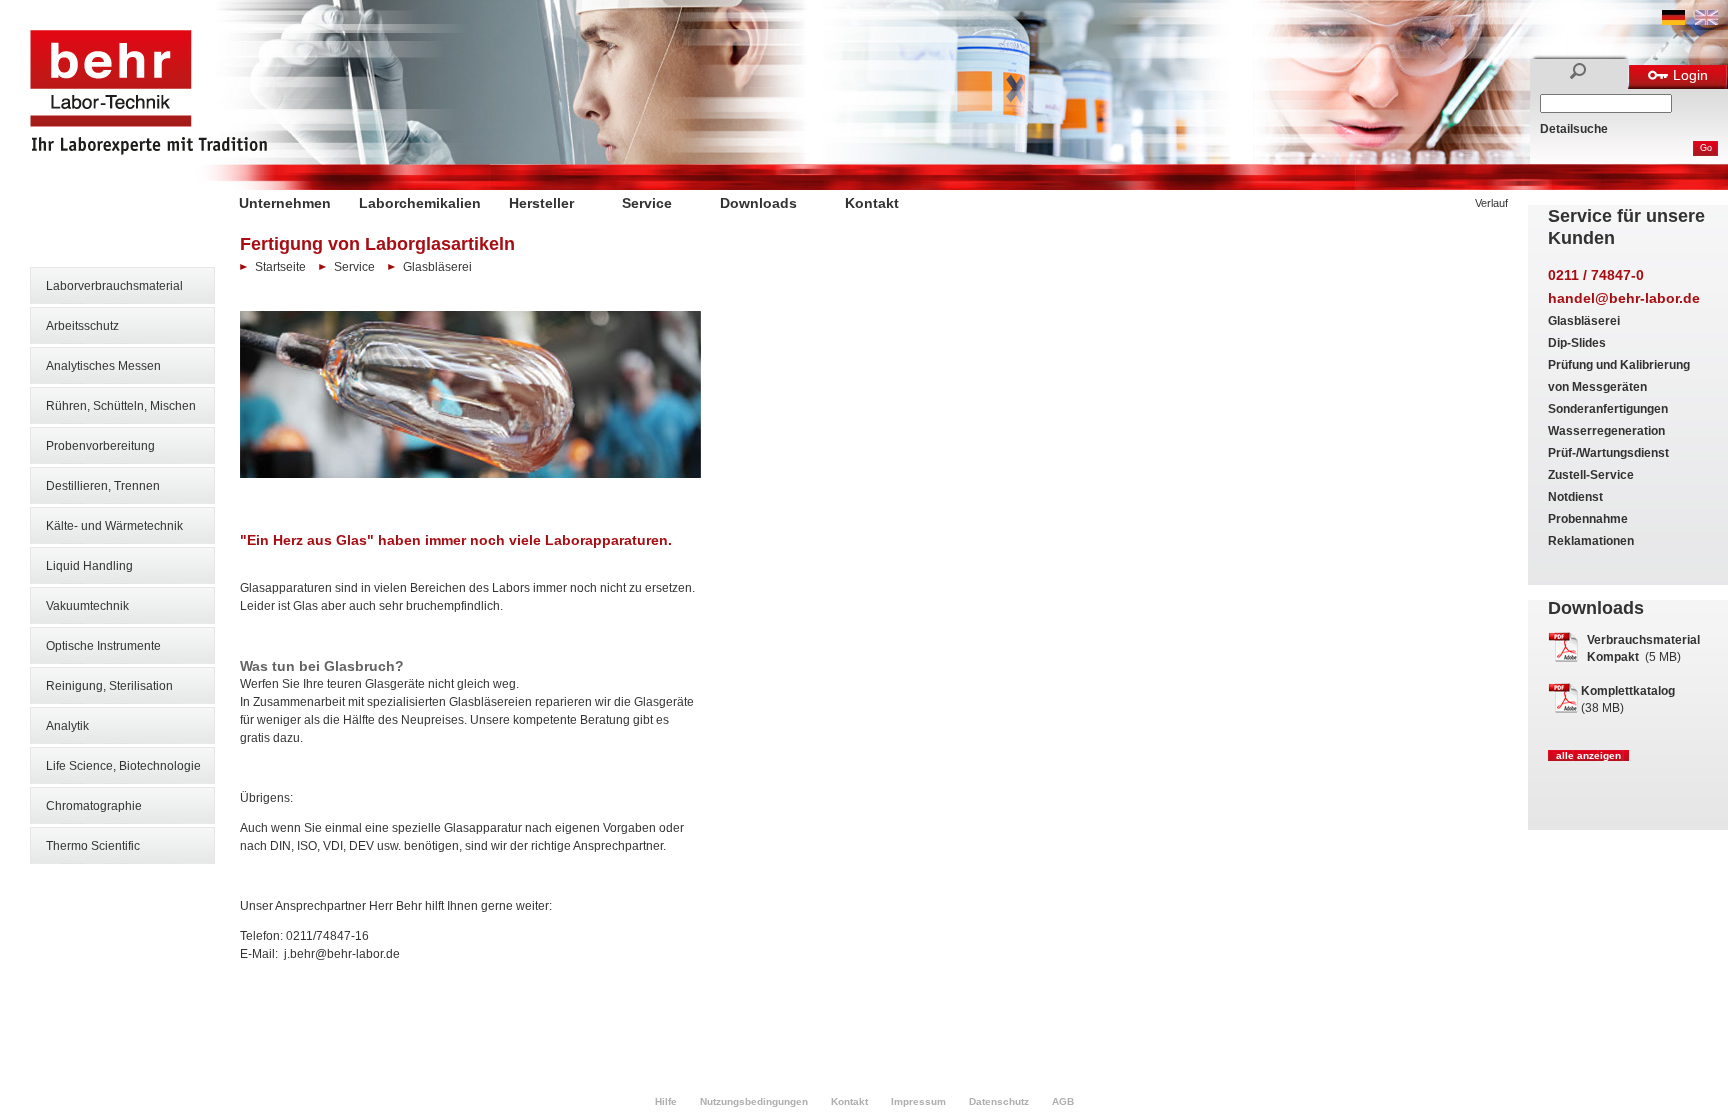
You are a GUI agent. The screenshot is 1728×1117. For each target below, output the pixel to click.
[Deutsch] (1673, 21)
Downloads (758, 203)
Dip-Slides (1577, 343)
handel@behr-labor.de (1624, 298)
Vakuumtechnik (87, 606)
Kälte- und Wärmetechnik (114, 526)
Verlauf (1491, 203)
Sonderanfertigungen (1608, 409)
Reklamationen (1591, 541)
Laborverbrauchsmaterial (114, 286)
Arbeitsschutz (82, 326)
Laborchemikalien (420, 203)
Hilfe (666, 1101)
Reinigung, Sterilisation (109, 686)
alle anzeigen (1588, 755)
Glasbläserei (1584, 321)
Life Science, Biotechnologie (123, 766)
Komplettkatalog (1628, 691)
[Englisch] (1706, 21)
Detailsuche (1574, 129)
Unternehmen (285, 203)
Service (647, 203)
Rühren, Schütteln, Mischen (121, 406)
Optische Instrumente (103, 646)
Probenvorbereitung (100, 446)
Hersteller (541, 203)
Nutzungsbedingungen (754, 1101)
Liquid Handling (89, 566)
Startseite (280, 267)
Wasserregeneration (1606, 431)
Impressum (918, 1101)
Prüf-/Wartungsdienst (1608, 453)
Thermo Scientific (93, 846)
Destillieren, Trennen (103, 486)
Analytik (67, 726)
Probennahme (1588, 519)
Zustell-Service (1591, 475)
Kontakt (872, 203)
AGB (1063, 1101)
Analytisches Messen (103, 366)
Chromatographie (94, 806)
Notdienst (1575, 497)
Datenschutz (999, 1101)
